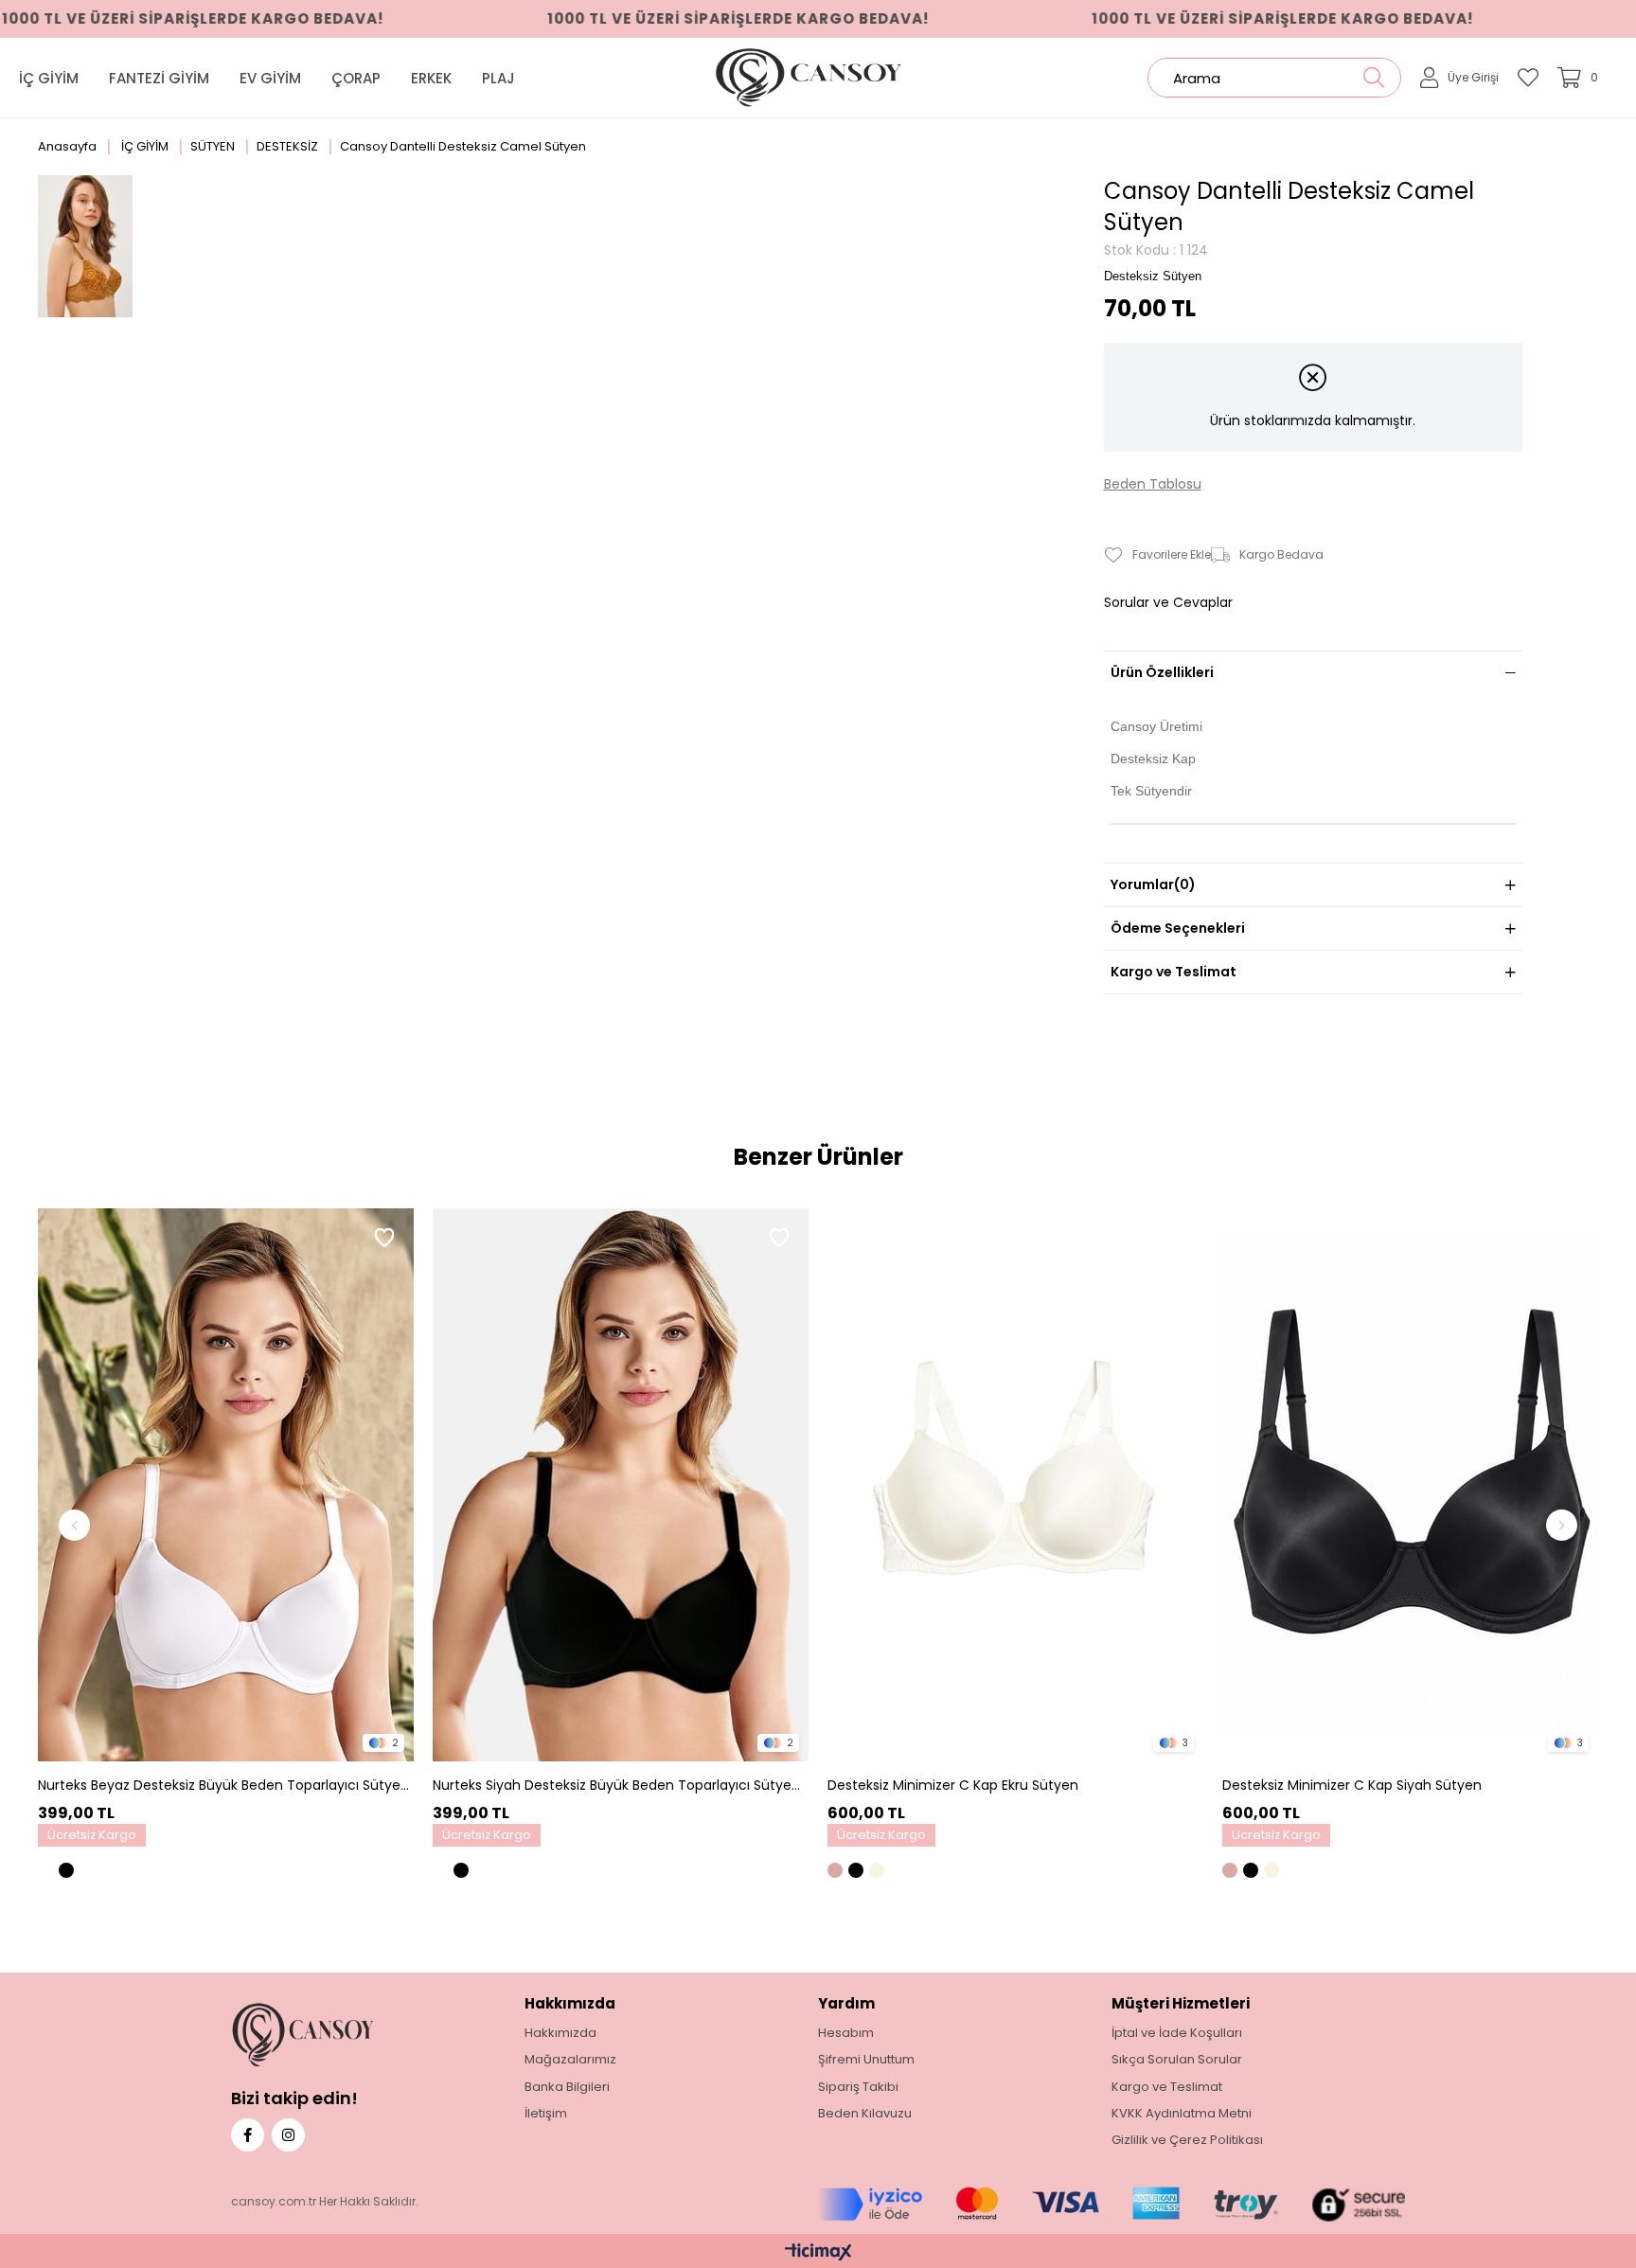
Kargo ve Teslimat (1174, 972)
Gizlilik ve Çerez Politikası (1187, 2140)
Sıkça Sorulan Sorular (1177, 2060)
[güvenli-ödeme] (1111, 2205)
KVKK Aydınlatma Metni (1182, 2114)
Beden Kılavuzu (865, 2114)
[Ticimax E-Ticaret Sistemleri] (818, 2253)
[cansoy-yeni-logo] (334, 2035)
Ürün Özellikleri (1162, 672)
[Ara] (1373, 78)
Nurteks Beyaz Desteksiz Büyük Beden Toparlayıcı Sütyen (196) (223, 1786)
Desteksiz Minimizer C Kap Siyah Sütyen (1352, 1786)
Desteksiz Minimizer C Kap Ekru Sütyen (953, 1786)
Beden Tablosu (1153, 484)
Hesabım (846, 2033)
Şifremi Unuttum (866, 2060)
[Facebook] (248, 2135)
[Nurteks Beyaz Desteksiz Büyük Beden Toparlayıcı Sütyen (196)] (226, 1485)
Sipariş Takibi (858, 2087)
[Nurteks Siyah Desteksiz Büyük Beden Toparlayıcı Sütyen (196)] (621, 1485)
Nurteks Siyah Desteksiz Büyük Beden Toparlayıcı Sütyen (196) (618, 1786)
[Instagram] (288, 2135)
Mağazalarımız (570, 2060)
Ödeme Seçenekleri (1178, 928)
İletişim (546, 2114)
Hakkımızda (560, 2033)
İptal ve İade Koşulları (1177, 2033)
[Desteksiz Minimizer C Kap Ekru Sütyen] (1015, 1485)
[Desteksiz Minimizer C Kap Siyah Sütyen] (1410, 1485)
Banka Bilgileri (567, 2087)
